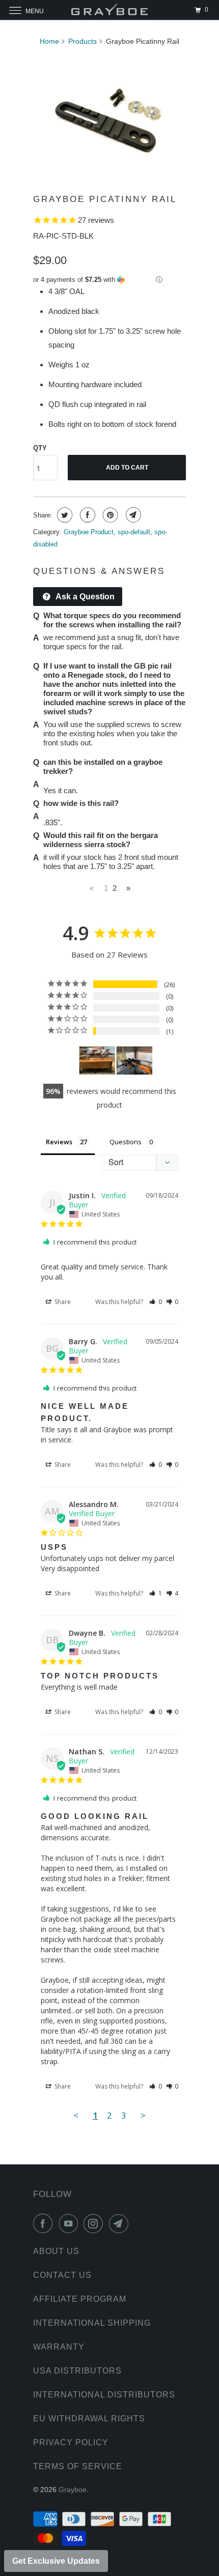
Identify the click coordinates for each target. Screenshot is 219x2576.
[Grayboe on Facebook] (45, 2223)
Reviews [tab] (59, 1142)
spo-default (134, 532)
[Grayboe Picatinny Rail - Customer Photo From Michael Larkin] (134, 1061)
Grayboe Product (89, 532)
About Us (56, 2251)
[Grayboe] (110, 10)
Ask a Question (84, 597)
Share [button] (62, 1302)
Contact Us (62, 2275)
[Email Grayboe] (121, 2223)
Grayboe (73, 2490)
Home (49, 41)
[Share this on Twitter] (63, 515)
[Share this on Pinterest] (109, 515)
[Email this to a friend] (132, 515)
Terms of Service (78, 2466)
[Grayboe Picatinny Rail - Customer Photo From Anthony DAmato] (97, 1061)
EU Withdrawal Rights (89, 2419)
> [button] (143, 2115)
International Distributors (104, 2395)
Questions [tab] (126, 1142)
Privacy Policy (71, 2442)
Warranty (59, 2347)
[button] (109, 280)
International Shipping (92, 2323)
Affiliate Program (80, 2299)
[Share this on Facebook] (86, 515)
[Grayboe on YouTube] (70, 2223)
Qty (40, 448)
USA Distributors (77, 2371)
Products (83, 41)
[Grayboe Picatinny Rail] (109, 117)
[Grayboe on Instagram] (95, 2223)
